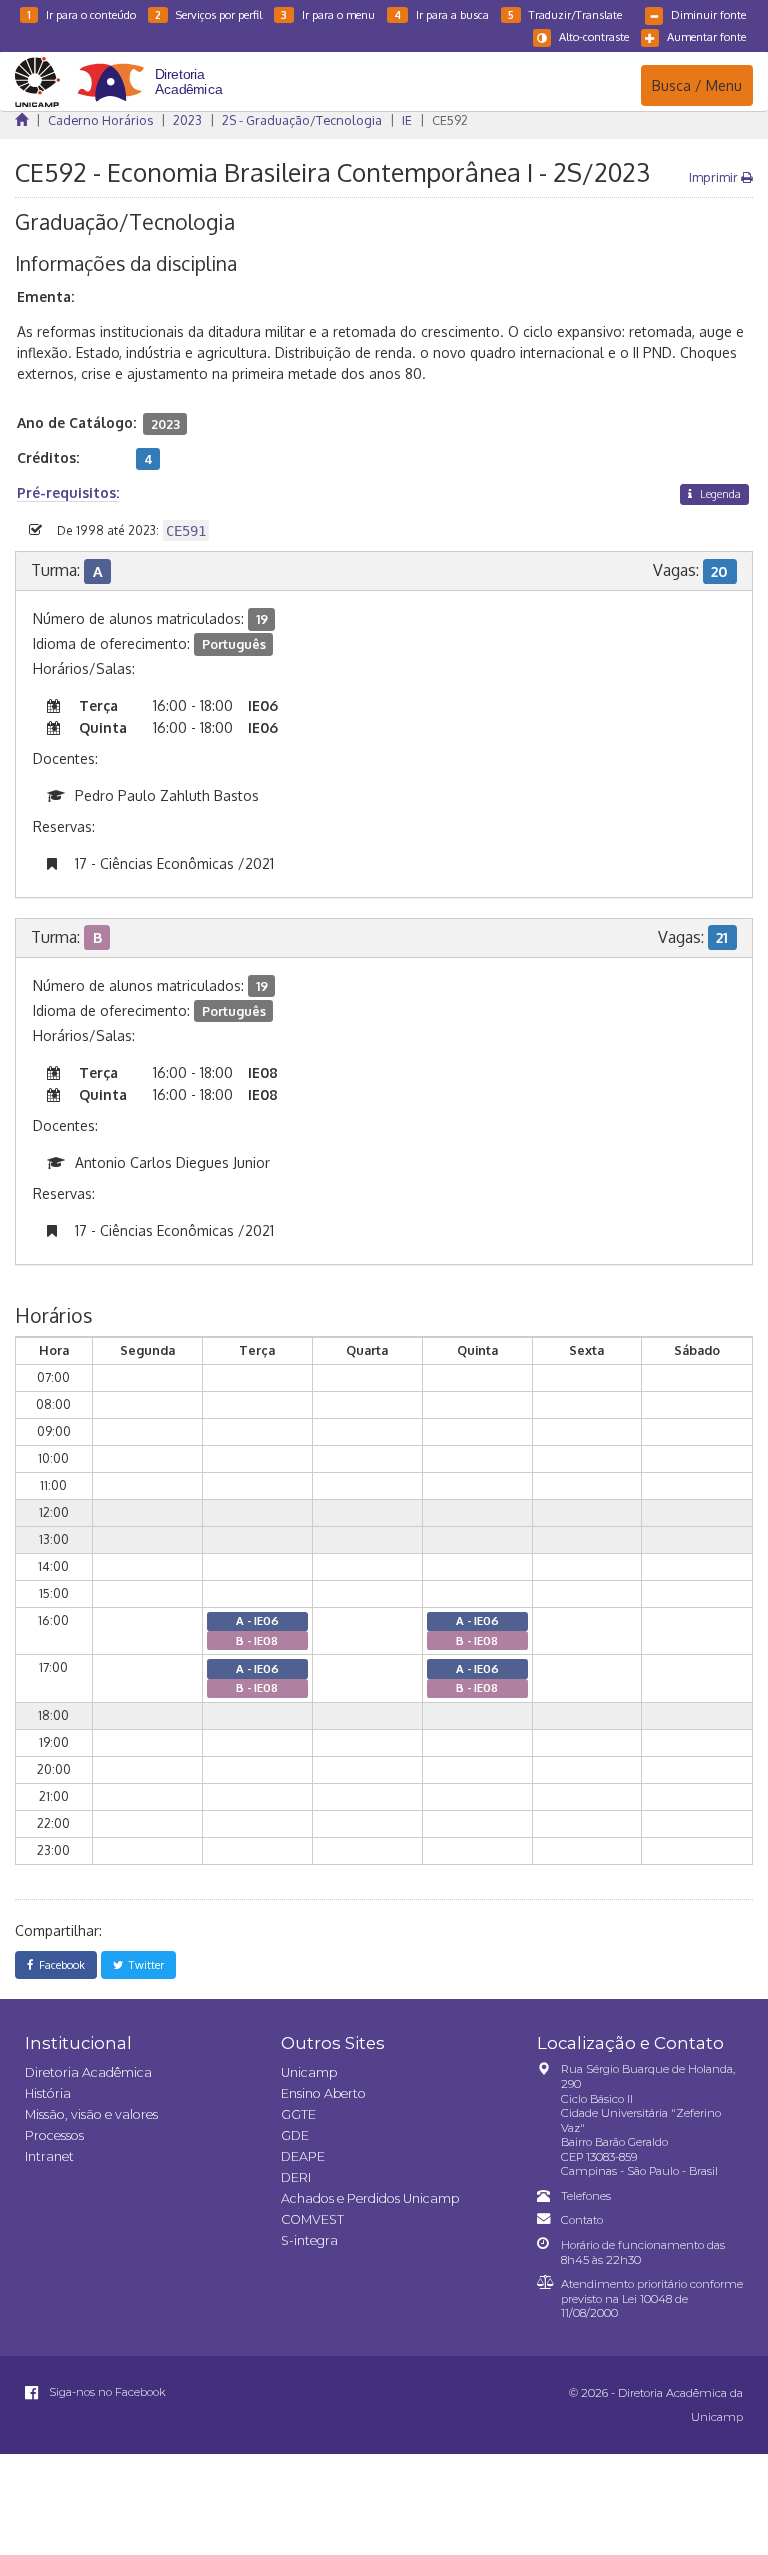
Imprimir (715, 177)
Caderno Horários (100, 120)
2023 (187, 120)
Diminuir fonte (708, 14)
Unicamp (309, 2072)
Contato (582, 2220)
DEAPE (303, 2156)
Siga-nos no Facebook (106, 2392)
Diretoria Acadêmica (88, 2072)
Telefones (586, 2196)
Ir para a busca (441, 14)
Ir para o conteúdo (81, 14)
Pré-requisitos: (68, 492)
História (48, 2093)
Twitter (143, 1964)
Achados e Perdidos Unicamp (370, 2198)
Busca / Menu (696, 85)
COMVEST (312, 2219)
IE (407, 120)
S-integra (309, 2240)
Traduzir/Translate (565, 14)
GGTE (298, 2114)
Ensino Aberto (323, 2093)
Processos (54, 2135)
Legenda (719, 493)
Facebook (59, 1964)
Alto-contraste (594, 36)
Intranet (49, 2156)
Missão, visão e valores (91, 2114)
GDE (295, 2135)
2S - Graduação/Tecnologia (302, 120)
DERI (296, 2177)
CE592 (450, 120)
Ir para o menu (328, 14)
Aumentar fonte (706, 36)
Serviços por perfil (208, 14)
